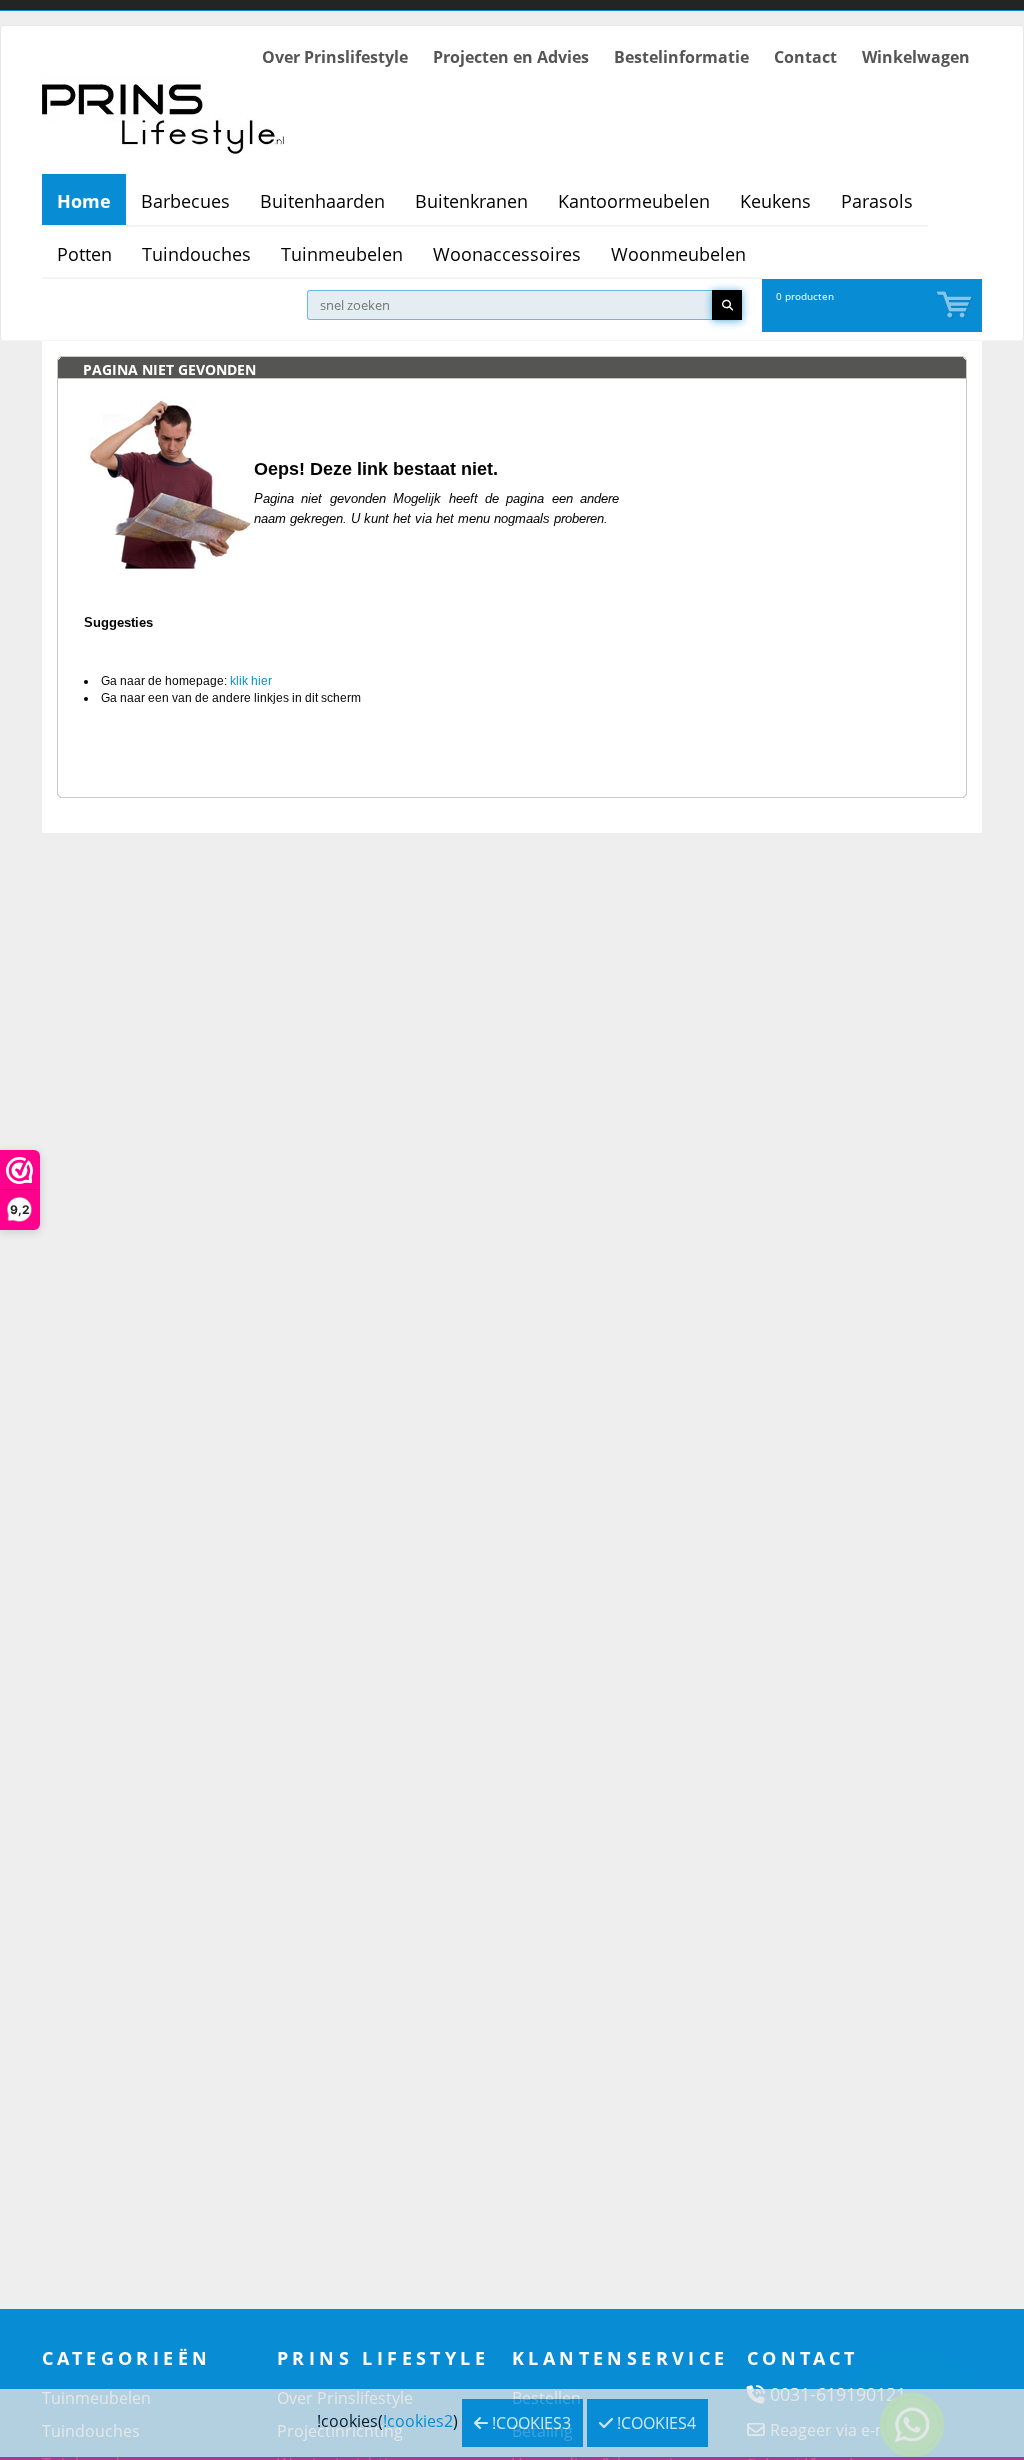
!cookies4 (654, 2423)
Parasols (877, 201)
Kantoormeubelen (634, 201)
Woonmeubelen (678, 254)
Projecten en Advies (511, 57)
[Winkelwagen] (956, 305)
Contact (805, 57)
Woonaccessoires (507, 254)
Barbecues (185, 201)
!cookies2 (418, 2421)
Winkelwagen (916, 57)
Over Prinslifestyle (335, 57)
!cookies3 (529, 2423)
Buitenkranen (471, 201)
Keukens (775, 201)
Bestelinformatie (681, 57)
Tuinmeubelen (342, 254)
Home (84, 201)
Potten (84, 254)
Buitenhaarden (322, 201)
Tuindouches (196, 254)
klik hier (251, 681)
